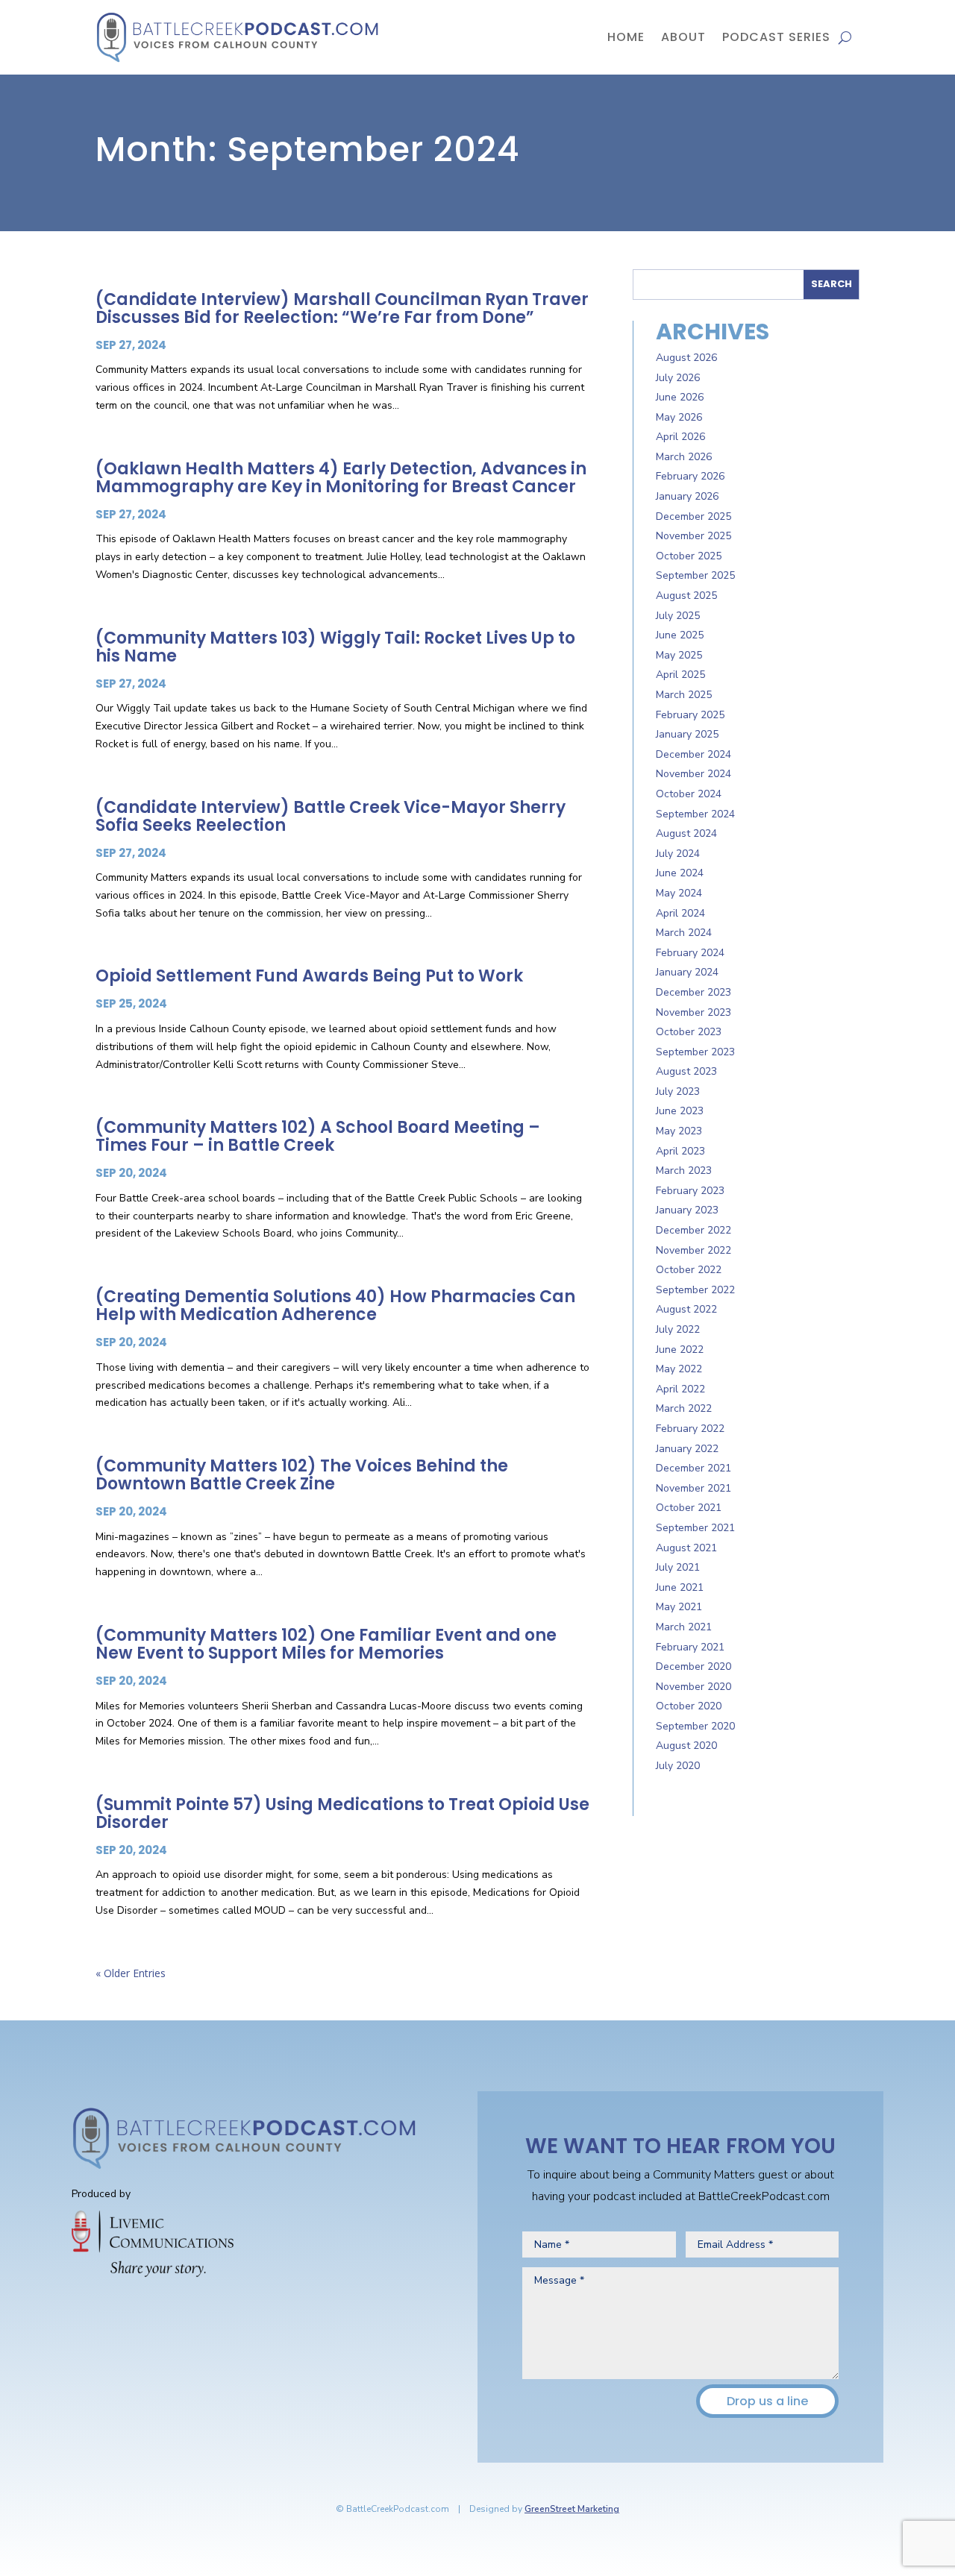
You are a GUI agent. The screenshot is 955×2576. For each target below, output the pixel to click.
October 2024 (689, 794)
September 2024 (695, 814)
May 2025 (679, 655)
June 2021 (680, 1587)
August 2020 (686, 1746)
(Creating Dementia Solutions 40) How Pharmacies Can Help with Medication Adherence (335, 1306)
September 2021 (695, 1528)
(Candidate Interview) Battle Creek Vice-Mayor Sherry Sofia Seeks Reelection (331, 816)
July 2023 (678, 1091)
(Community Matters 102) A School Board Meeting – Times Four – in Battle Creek (318, 1136)
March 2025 (684, 695)
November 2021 (693, 1488)
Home (626, 37)
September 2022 (695, 1290)
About (683, 37)
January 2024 (687, 972)
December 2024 (693, 754)
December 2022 (693, 1230)
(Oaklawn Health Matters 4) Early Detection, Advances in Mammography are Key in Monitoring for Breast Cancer (341, 478)
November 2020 (693, 1687)
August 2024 (686, 833)
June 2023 (680, 1111)
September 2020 (695, 1726)
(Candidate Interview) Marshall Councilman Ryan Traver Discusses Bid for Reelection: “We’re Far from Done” (342, 308)
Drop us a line (767, 2401)
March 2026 (684, 457)
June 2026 (680, 397)
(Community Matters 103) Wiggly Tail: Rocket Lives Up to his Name (335, 647)
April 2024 (680, 913)
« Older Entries (131, 1973)
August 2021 (686, 1548)
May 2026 (679, 417)
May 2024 (679, 893)
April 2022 (680, 1389)
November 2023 (693, 1012)
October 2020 (689, 1706)
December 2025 (693, 516)
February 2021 (690, 1647)
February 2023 (690, 1191)
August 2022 (686, 1309)
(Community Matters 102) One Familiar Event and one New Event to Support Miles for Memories (326, 1644)
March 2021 (684, 1627)
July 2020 (678, 1766)
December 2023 (693, 992)
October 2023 (689, 1032)
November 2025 (693, 536)
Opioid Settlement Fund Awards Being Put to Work (309, 976)
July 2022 (678, 1329)
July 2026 (678, 378)
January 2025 (687, 734)
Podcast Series (776, 37)
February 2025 (690, 715)
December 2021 (693, 1468)
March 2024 (684, 933)
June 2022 (680, 1350)
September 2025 (695, 575)
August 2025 (686, 596)
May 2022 (679, 1369)
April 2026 (680, 437)
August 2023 (686, 1071)
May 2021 (679, 1607)
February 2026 (690, 476)
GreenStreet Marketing (572, 2509)
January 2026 (687, 496)
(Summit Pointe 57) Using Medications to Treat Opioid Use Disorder (342, 1813)
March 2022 (684, 1408)
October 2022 (689, 1270)
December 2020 (693, 1666)
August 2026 (686, 358)
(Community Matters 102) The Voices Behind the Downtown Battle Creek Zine (302, 1475)
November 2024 (693, 774)
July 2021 (678, 1567)
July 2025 (678, 616)
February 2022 (690, 1429)
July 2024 (678, 854)
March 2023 (684, 1171)
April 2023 (680, 1151)
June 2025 (680, 635)
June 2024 (680, 873)
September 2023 (695, 1052)
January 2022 (687, 1449)
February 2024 (690, 953)
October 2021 (689, 1508)
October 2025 (689, 556)
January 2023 (687, 1210)
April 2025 (680, 675)
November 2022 (693, 1250)
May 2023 (679, 1131)
